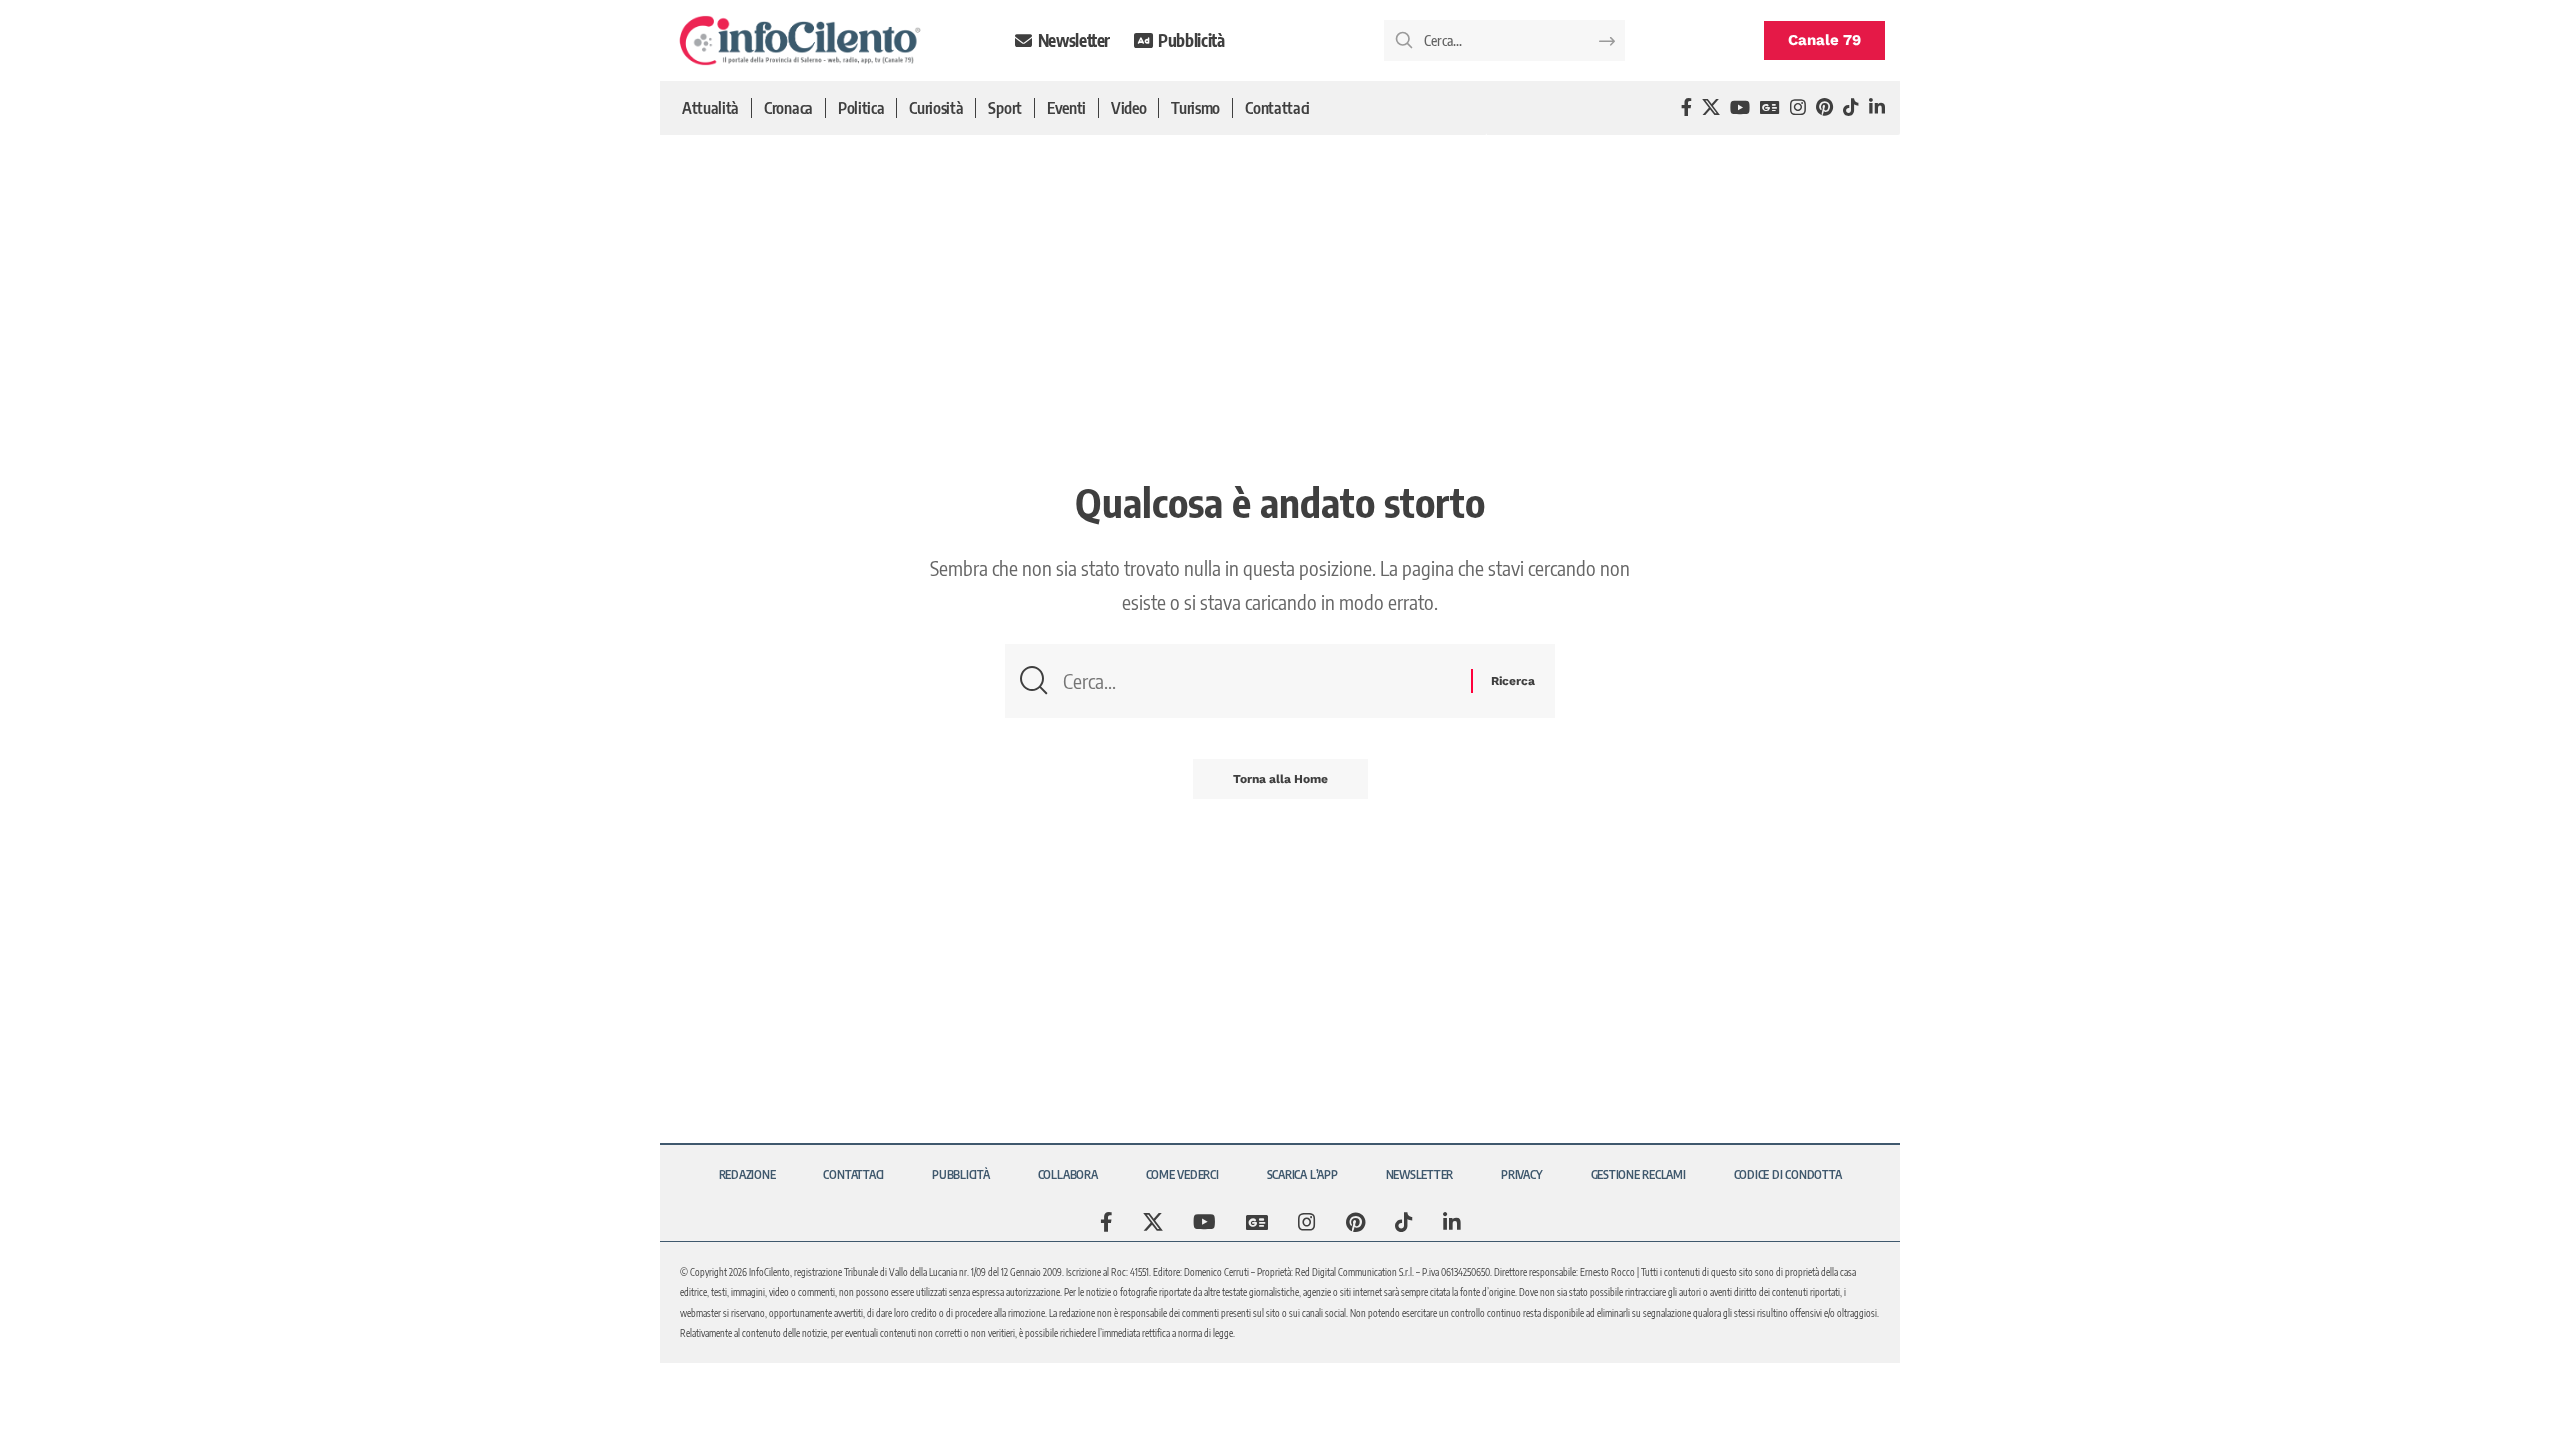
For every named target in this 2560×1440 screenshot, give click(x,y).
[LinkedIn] (1877, 107)
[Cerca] (1259, 681)
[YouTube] (1740, 107)
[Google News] (1770, 107)
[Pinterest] (1824, 107)
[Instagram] (1798, 107)
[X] (1711, 107)
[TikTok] (1851, 107)
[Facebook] (1686, 107)
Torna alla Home (1280, 779)
